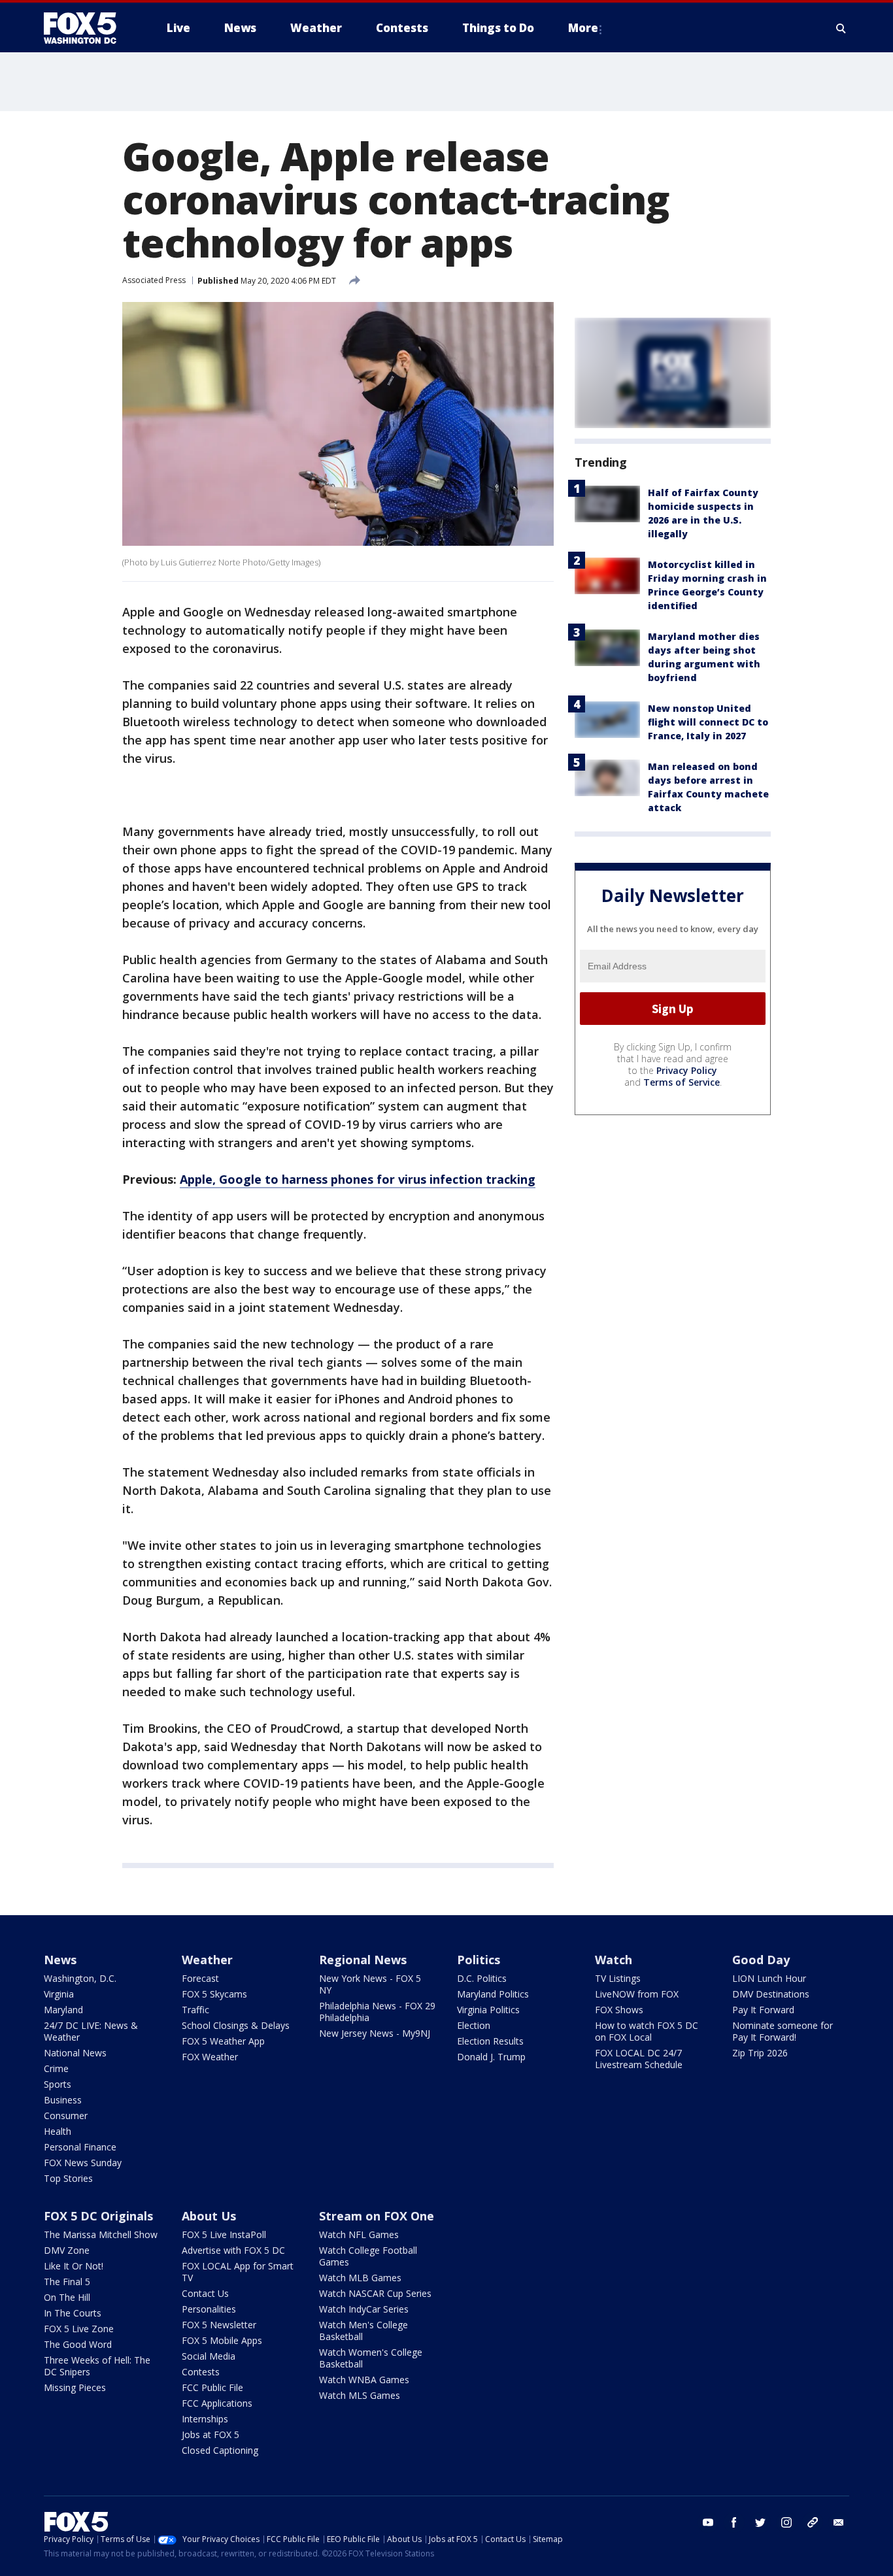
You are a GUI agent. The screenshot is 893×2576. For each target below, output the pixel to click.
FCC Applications (217, 2403)
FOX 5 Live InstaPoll (224, 2234)
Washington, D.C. (80, 1978)
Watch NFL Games (359, 2234)
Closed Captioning (220, 2450)
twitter (760, 2522)
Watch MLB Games (360, 2278)
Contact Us (205, 2293)
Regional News (363, 1960)
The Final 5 (67, 2282)
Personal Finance (80, 2147)
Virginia (59, 1994)
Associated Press (154, 280)
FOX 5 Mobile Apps (222, 2340)
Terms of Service (682, 1082)
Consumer (66, 2116)
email (839, 2522)
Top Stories (68, 2178)
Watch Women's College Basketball (371, 2358)
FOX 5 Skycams (214, 1994)
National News (75, 2053)
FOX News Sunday (83, 2163)
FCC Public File (212, 2387)
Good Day (761, 1960)
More (583, 28)
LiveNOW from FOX (637, 1994)
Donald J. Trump (491, 2057)
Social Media (209, 2356)
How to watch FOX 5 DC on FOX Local (647, 2031)
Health (58, 2131)
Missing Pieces (75, 2387)
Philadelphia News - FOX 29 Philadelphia (377, 2012)
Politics (479, 1960)
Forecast (200, 1978)
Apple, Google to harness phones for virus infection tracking (358, 1179)
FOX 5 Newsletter (219, 2325)
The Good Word (78, 2344)
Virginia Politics (488, 2010)
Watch (614, 1960)
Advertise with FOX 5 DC (233, 2250)
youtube (708, 2522)
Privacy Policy (687, 1070)
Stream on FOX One (377, 2216)
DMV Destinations (771, 1994)
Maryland (63, 2010)
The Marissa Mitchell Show (101, 2234)
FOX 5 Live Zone (79, 2329)
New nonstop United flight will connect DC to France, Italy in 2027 (708, 722)
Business (63, 2100)
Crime (56, 2068)
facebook (734, 2522)
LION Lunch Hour (769, 1978)
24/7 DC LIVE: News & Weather (91, 2031)
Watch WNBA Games (364, 2380)
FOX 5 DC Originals (98, 2216)
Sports (58, 2084)
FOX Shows (619, 2010)
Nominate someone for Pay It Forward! (783, 2031)
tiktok (813, 2522)
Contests (201, 2372)
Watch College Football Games (368, 2256)
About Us (209, 2216)
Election (474, 2025)
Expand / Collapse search (841, 28)
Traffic (195, 2010)
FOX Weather (210, 2057)
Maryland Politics (493, 1994)
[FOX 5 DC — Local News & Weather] (87, 28)
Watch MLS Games (360, 2395)
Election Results (490, 2041)
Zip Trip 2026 (760, 2053)
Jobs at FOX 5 (211, 2434)
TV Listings (618, 1978)
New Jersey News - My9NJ (375, 2033)
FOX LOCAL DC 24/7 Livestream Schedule (639, 2059)
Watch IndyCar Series (364, 2309)
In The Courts (73, 2313)
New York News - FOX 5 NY (370, 1984)
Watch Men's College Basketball (363, 2331)
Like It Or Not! (74, 2266)
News (60, 1960)
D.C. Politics (482, 1978)
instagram (786, 2522)
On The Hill (67, 2297)
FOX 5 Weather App (223, 2041)
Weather (207, 1960)
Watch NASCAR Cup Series (375, 2293)
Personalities (209, 2309)
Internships (205, 2419)
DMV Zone (67, 2250)
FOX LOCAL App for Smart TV (238, 2272)
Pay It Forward (763, 2010)
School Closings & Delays (236, 2025)
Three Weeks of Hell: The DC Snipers (97, 2366)
